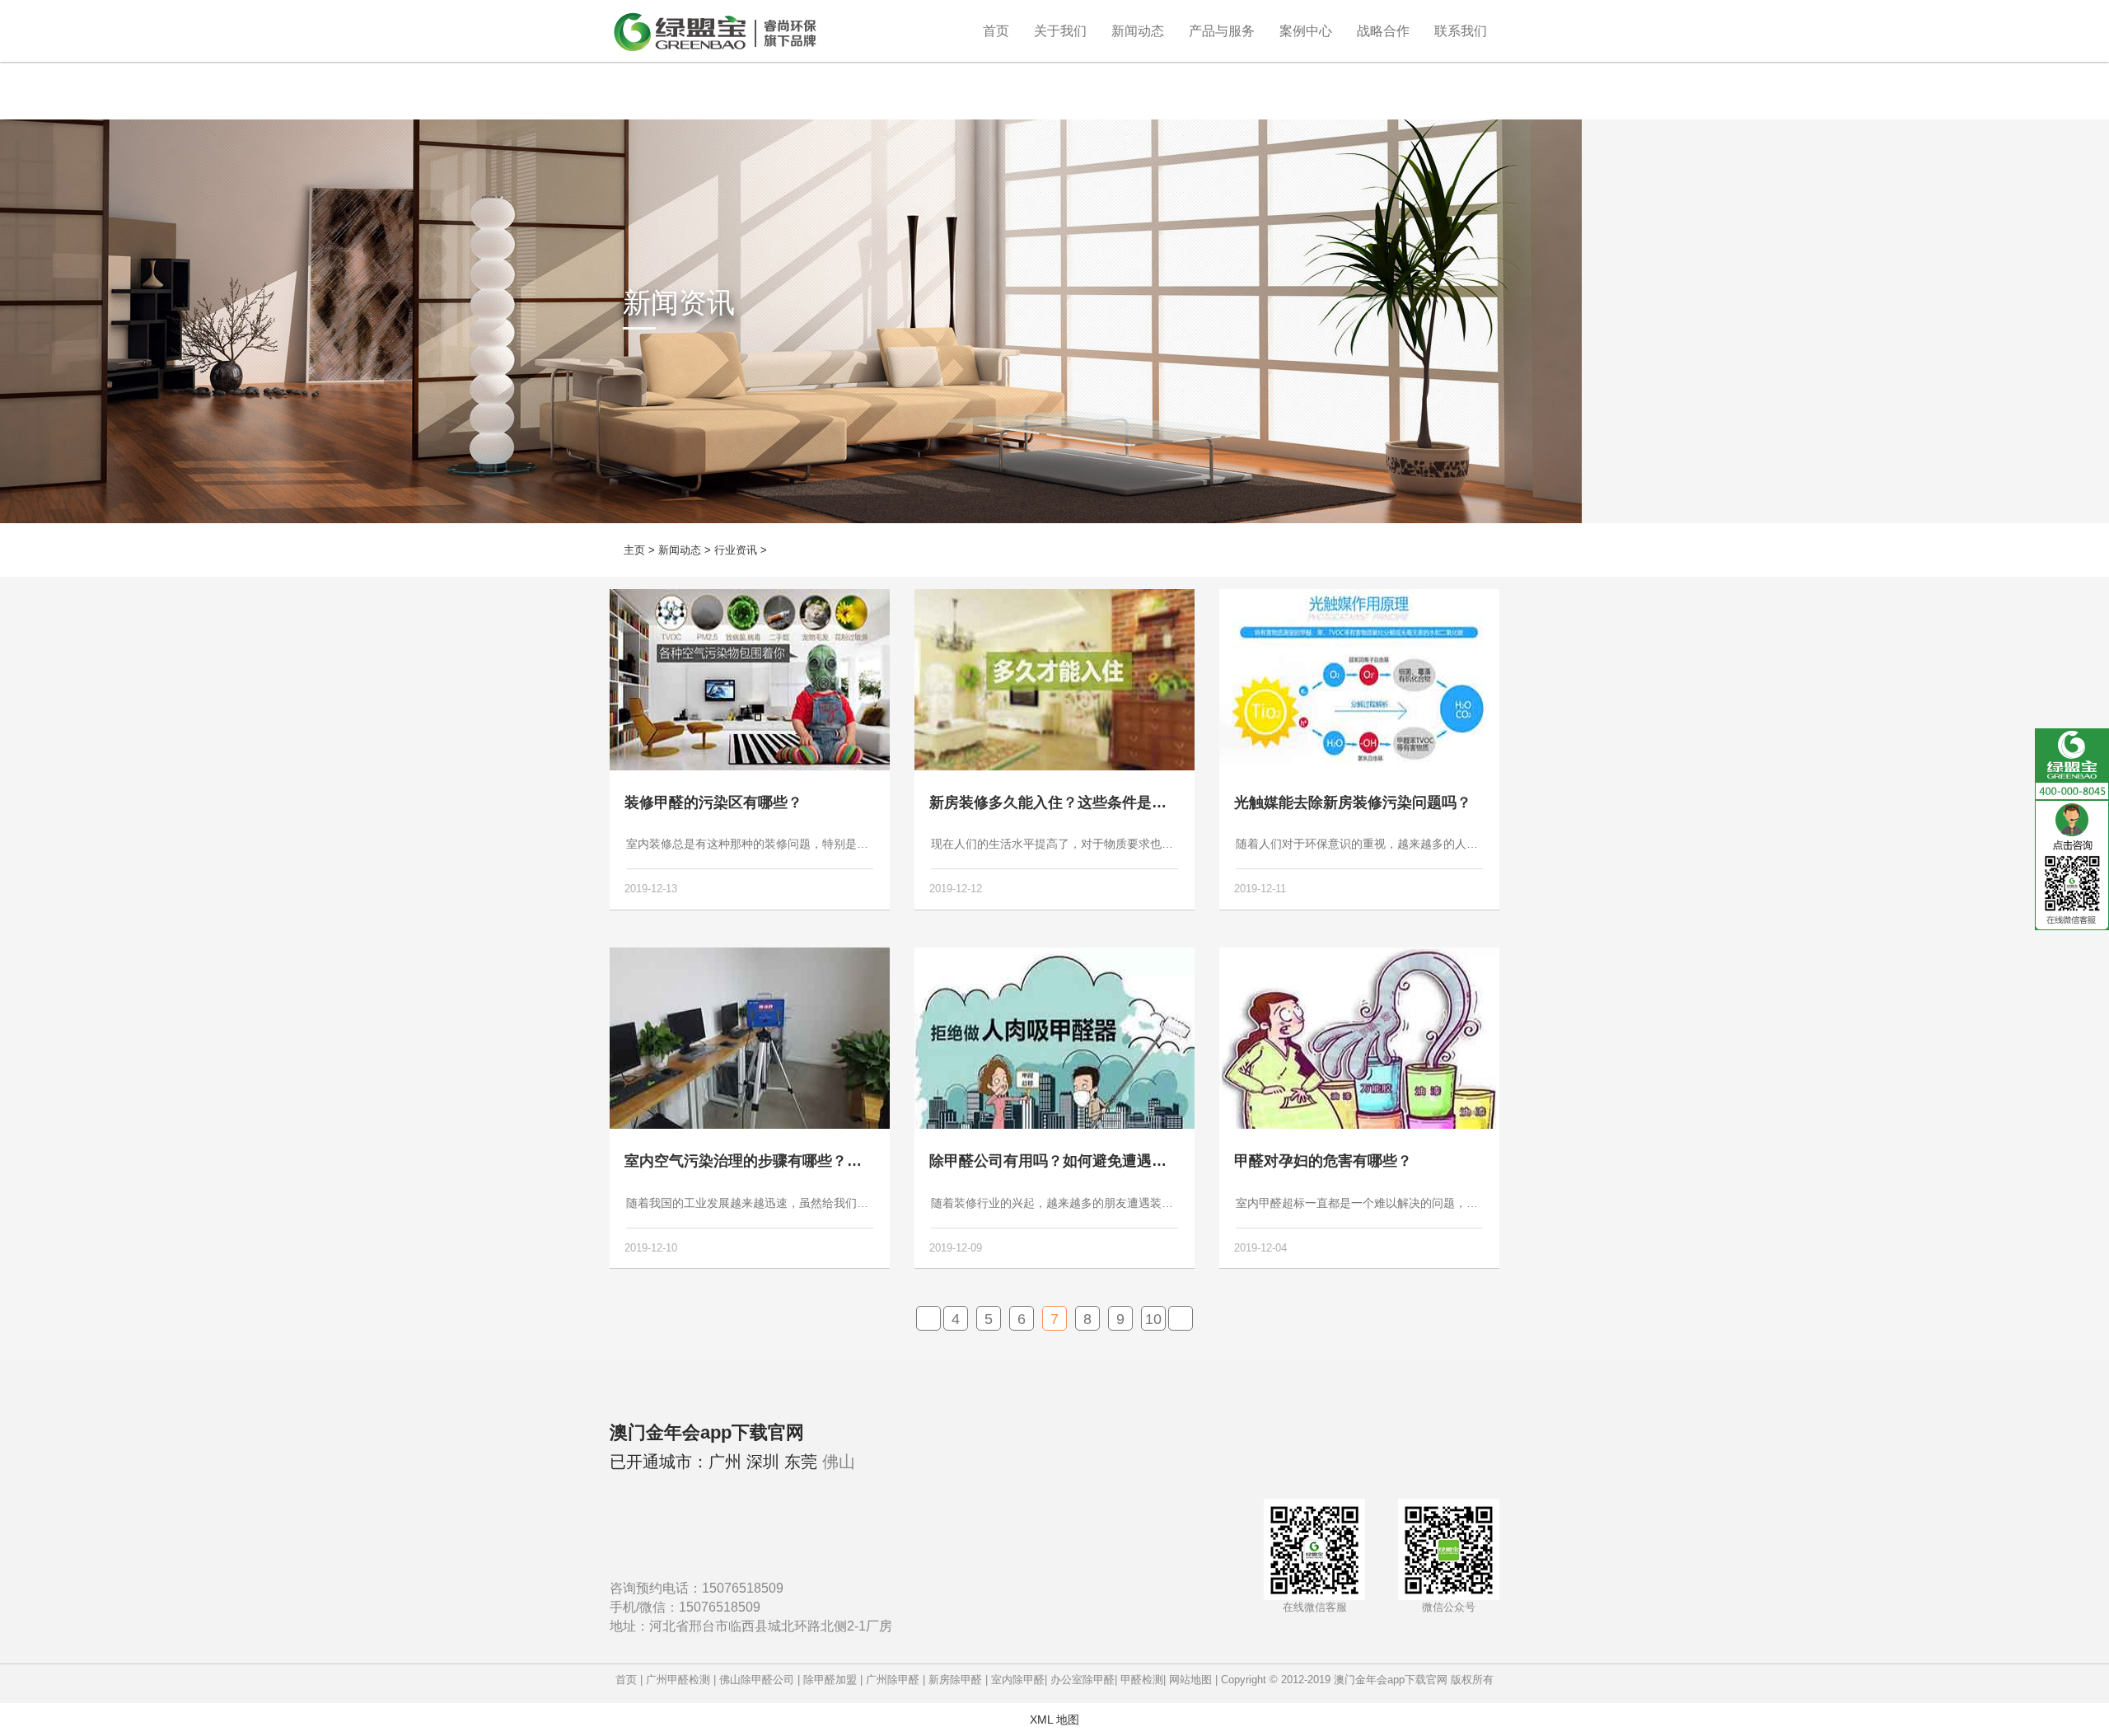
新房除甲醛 (955, 1680)
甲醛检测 (1142, 1680)
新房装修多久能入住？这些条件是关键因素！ (1078, 802)
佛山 (839, 1462)
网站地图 (1190, 1680)
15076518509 (743, 1588)
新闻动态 (1138, 31)
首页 (996, 31)
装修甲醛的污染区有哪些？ (713, 802)
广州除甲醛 (893, 1680)
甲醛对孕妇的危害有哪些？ (1323, 1161)
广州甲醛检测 (678, 1680)
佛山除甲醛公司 (757, 1680)
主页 (634, 550)
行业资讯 (736, 550)
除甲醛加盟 (830, 1680)
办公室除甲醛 (1083, 1680)
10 (1153, 1319)
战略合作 (1383, 31)
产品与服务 (1222, 31)
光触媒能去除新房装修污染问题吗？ (1353, 802)
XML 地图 (1054, 1720)
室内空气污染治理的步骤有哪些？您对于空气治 (780, 1161)
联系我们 (1461, 31)
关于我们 (1060, 31)
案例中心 (1306, 31)
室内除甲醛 (1018, 1680)
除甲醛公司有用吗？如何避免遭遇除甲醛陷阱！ (1085, 1161)
